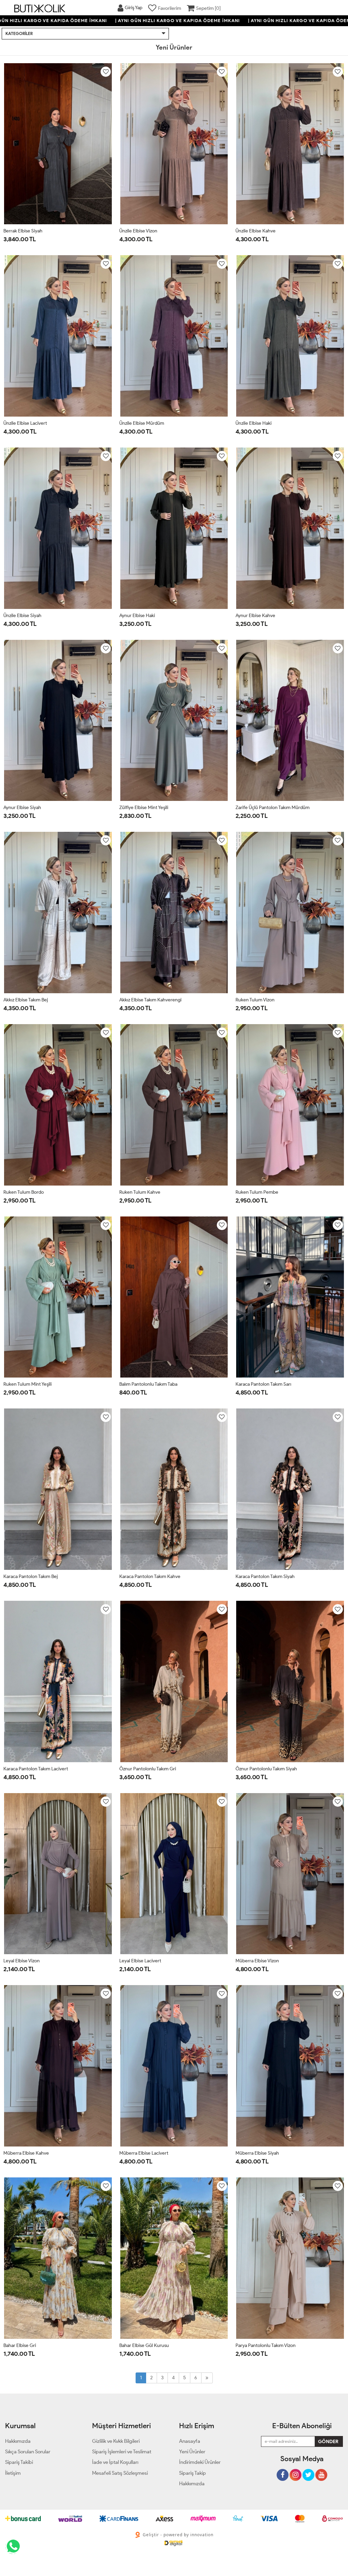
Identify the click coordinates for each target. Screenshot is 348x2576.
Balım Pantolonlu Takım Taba (148, 1384)
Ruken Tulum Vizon (255, 1000)
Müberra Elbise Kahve (26, 2153)
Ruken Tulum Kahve (140, 1192)
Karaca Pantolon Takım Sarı (263, 1384)
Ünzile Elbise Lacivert (25, 423)
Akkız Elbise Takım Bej (26, 1000)
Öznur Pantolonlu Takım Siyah (266, 1769)
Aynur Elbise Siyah (22, 808)
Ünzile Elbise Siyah (22, 616)
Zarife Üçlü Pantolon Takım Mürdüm (273, 808)
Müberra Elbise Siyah (257, 2153)
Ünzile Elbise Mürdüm (142, 423)
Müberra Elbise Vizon (257, 1961)
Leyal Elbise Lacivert (140, 1961)
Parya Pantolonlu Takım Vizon (266, 2345)
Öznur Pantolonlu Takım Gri (148, 1769)
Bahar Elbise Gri (20, 2345)
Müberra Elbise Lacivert (144, 2153)
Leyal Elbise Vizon (22, 1961)
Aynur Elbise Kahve (255, 616)
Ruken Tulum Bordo (24, 1192)
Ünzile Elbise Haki (254, 423)
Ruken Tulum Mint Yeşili (28, 1384)
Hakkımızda (192, 2484)
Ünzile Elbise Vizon (138, 231)
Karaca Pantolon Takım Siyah (265, 1576)
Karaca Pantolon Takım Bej (31, 1576)
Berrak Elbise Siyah (23, 231)
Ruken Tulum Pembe (257, 1192)
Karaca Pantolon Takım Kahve (150, 1576)
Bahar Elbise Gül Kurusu (144, 2345)
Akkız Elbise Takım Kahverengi (150, 1000)
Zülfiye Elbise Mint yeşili (144, 808)
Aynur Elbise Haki (137, 616)
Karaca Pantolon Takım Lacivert (36, 1769)
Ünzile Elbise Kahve (256, 231)
